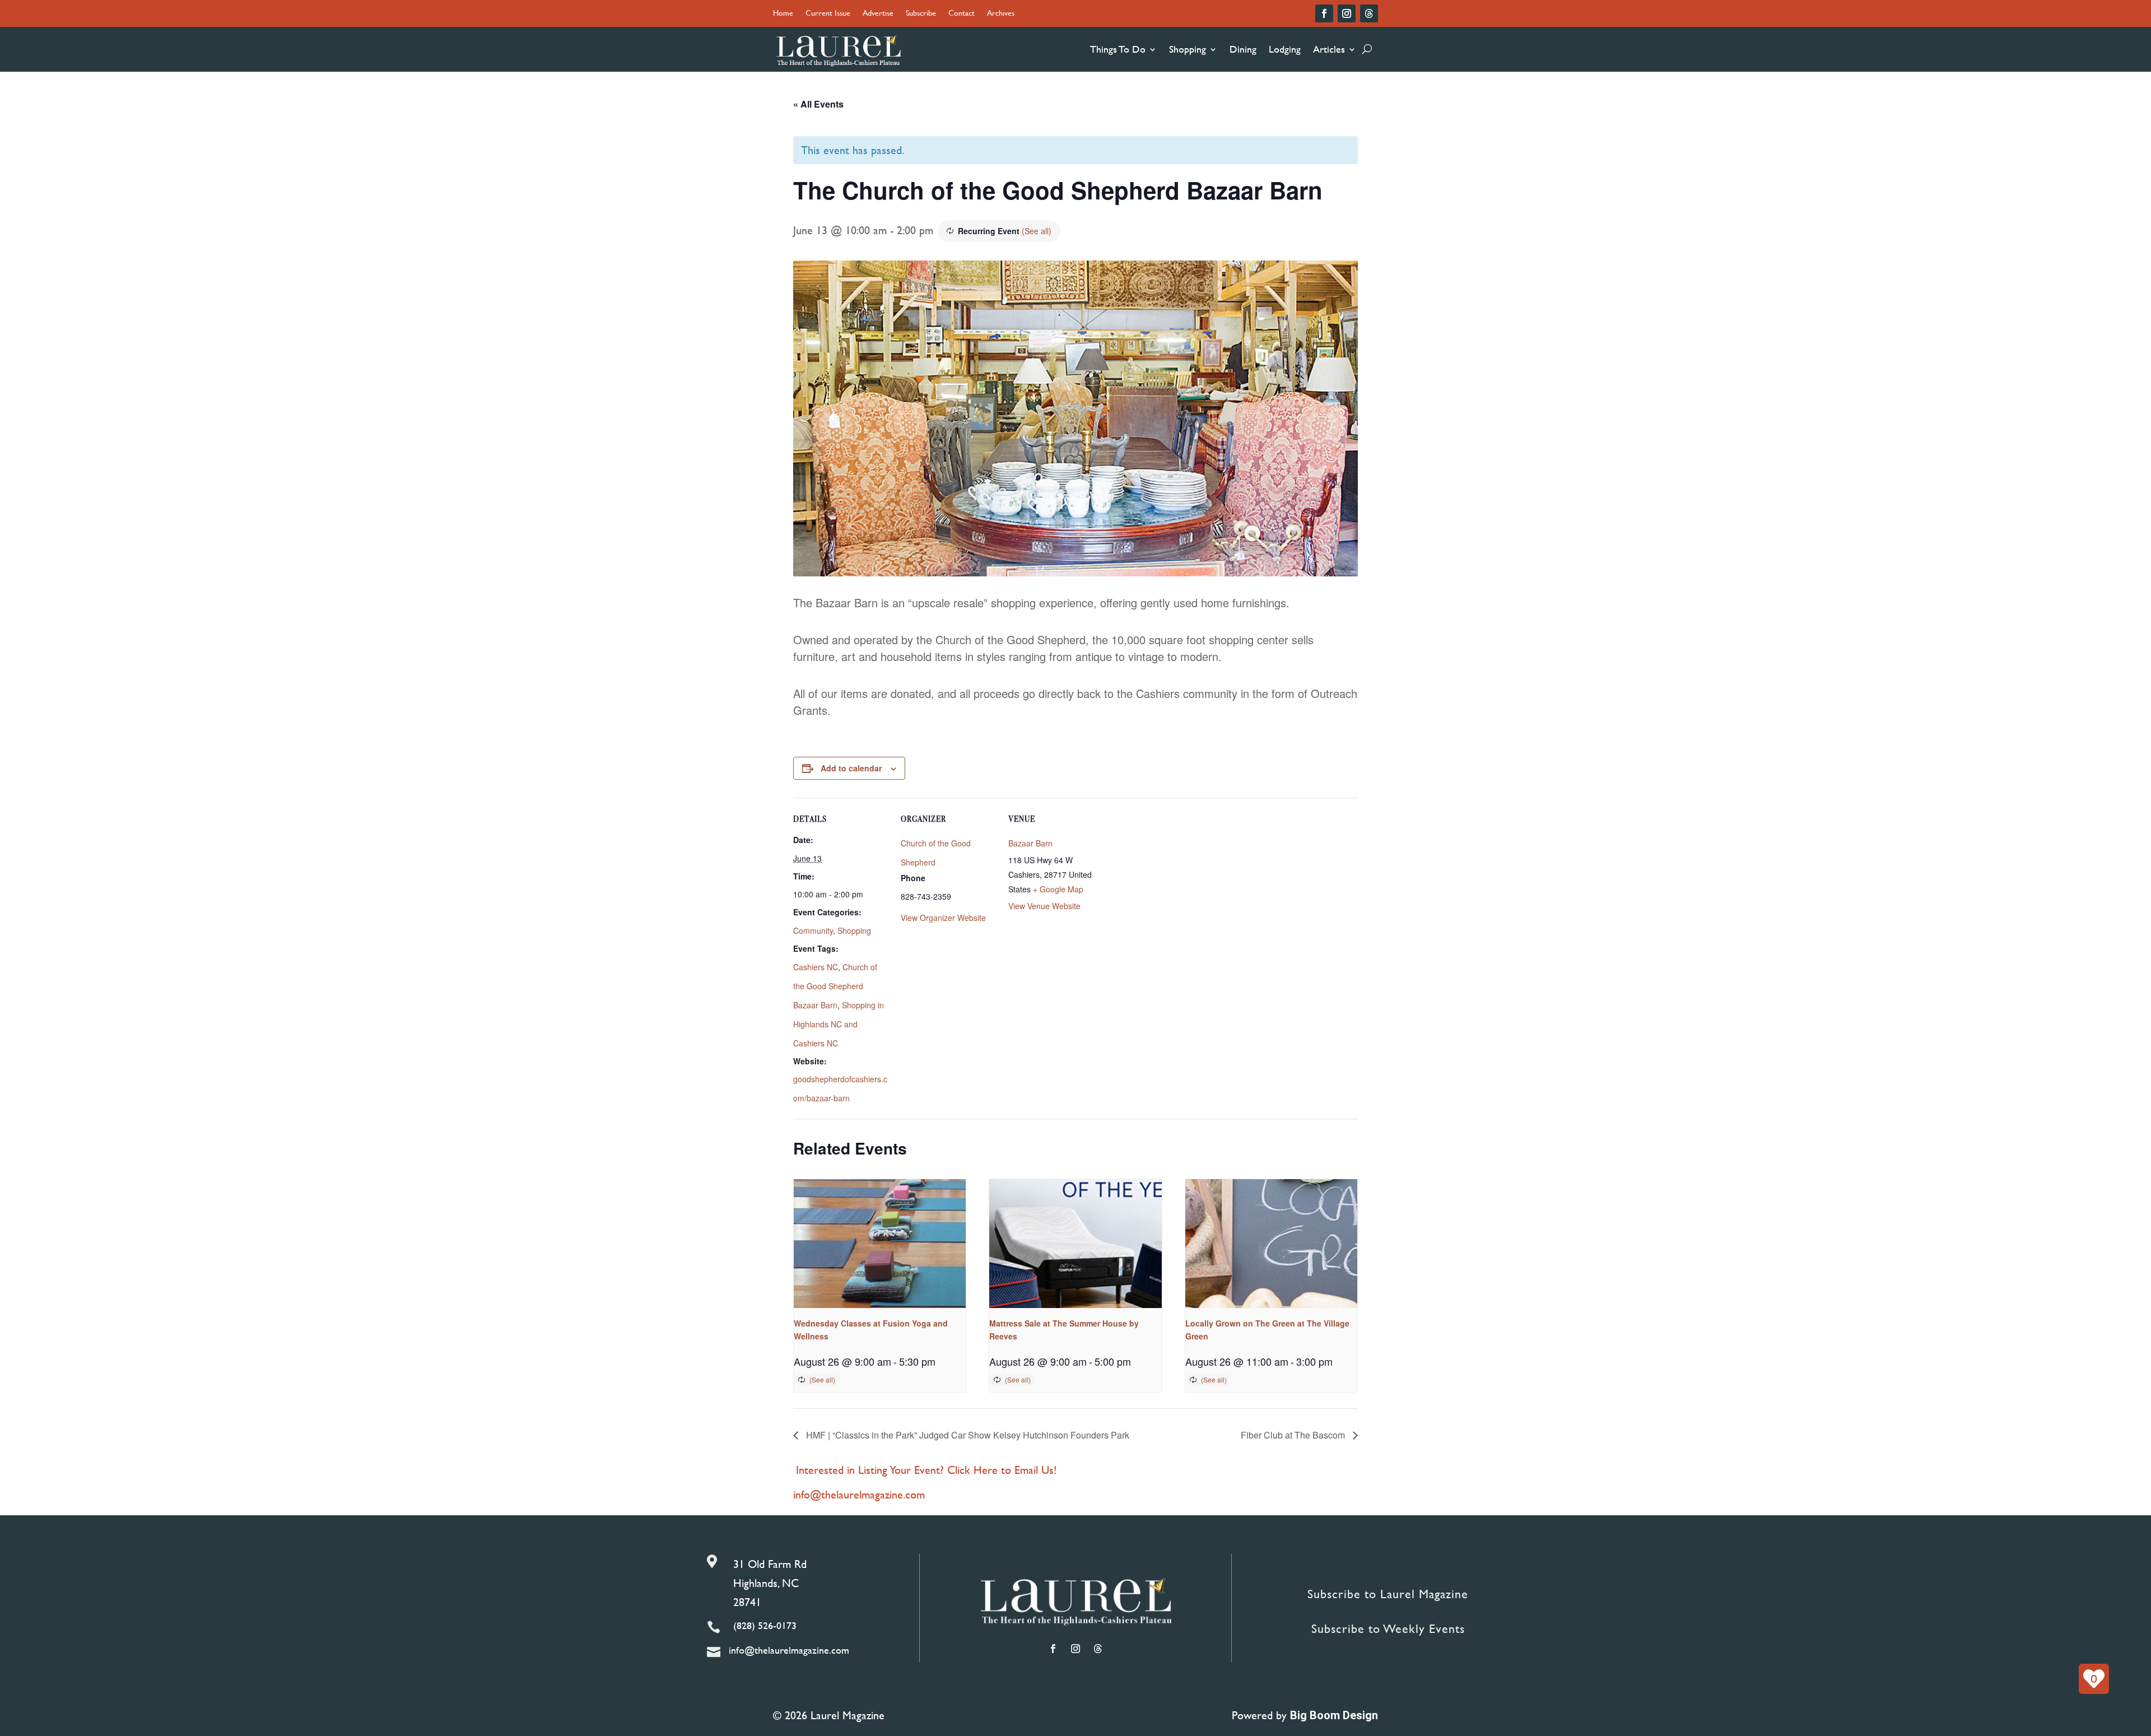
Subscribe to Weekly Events (1388, 1629)
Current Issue (828, 14)
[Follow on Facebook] (1324, 13)
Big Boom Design (1334, 1715)
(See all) (1037, 231)
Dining (1243, 49)
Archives (1001, 14)
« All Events (818, 104)
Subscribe (921, 14)
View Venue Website (1044, 906)
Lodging (1285, 49)
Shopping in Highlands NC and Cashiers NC (839, 1024)
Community (813, 930)
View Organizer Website (943, 918)
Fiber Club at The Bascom (1294, 1435)
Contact (962, 14)
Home (783, 14)
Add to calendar (851, 768)
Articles (1329, 49)
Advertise (878, 14)
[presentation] (880, 1244)
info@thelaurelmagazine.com (859, 1494)
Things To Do (1118, 49)
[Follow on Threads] (1369, 13)
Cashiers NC (816, 967)
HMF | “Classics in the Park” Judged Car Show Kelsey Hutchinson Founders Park (967, 1435)
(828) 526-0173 (765, 1625)
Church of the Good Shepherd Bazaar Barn (835, 986)
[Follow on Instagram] (1347, 13)
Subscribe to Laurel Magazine (1388, 1594)
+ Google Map (1058, 889)
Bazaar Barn (1030, 843)
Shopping (1188, 49)
